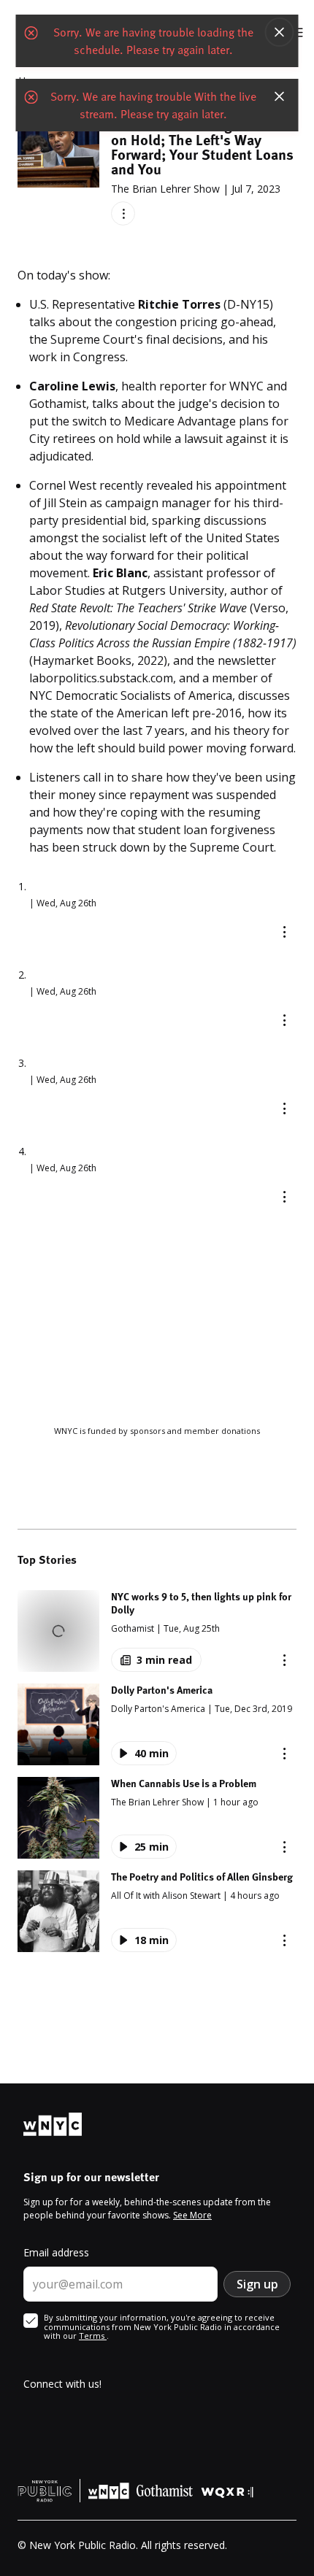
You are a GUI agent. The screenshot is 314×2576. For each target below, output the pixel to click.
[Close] (280, 32)
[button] (157, 1631)
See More (192, 2215)
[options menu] (123, 213)
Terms (93, 2336)
